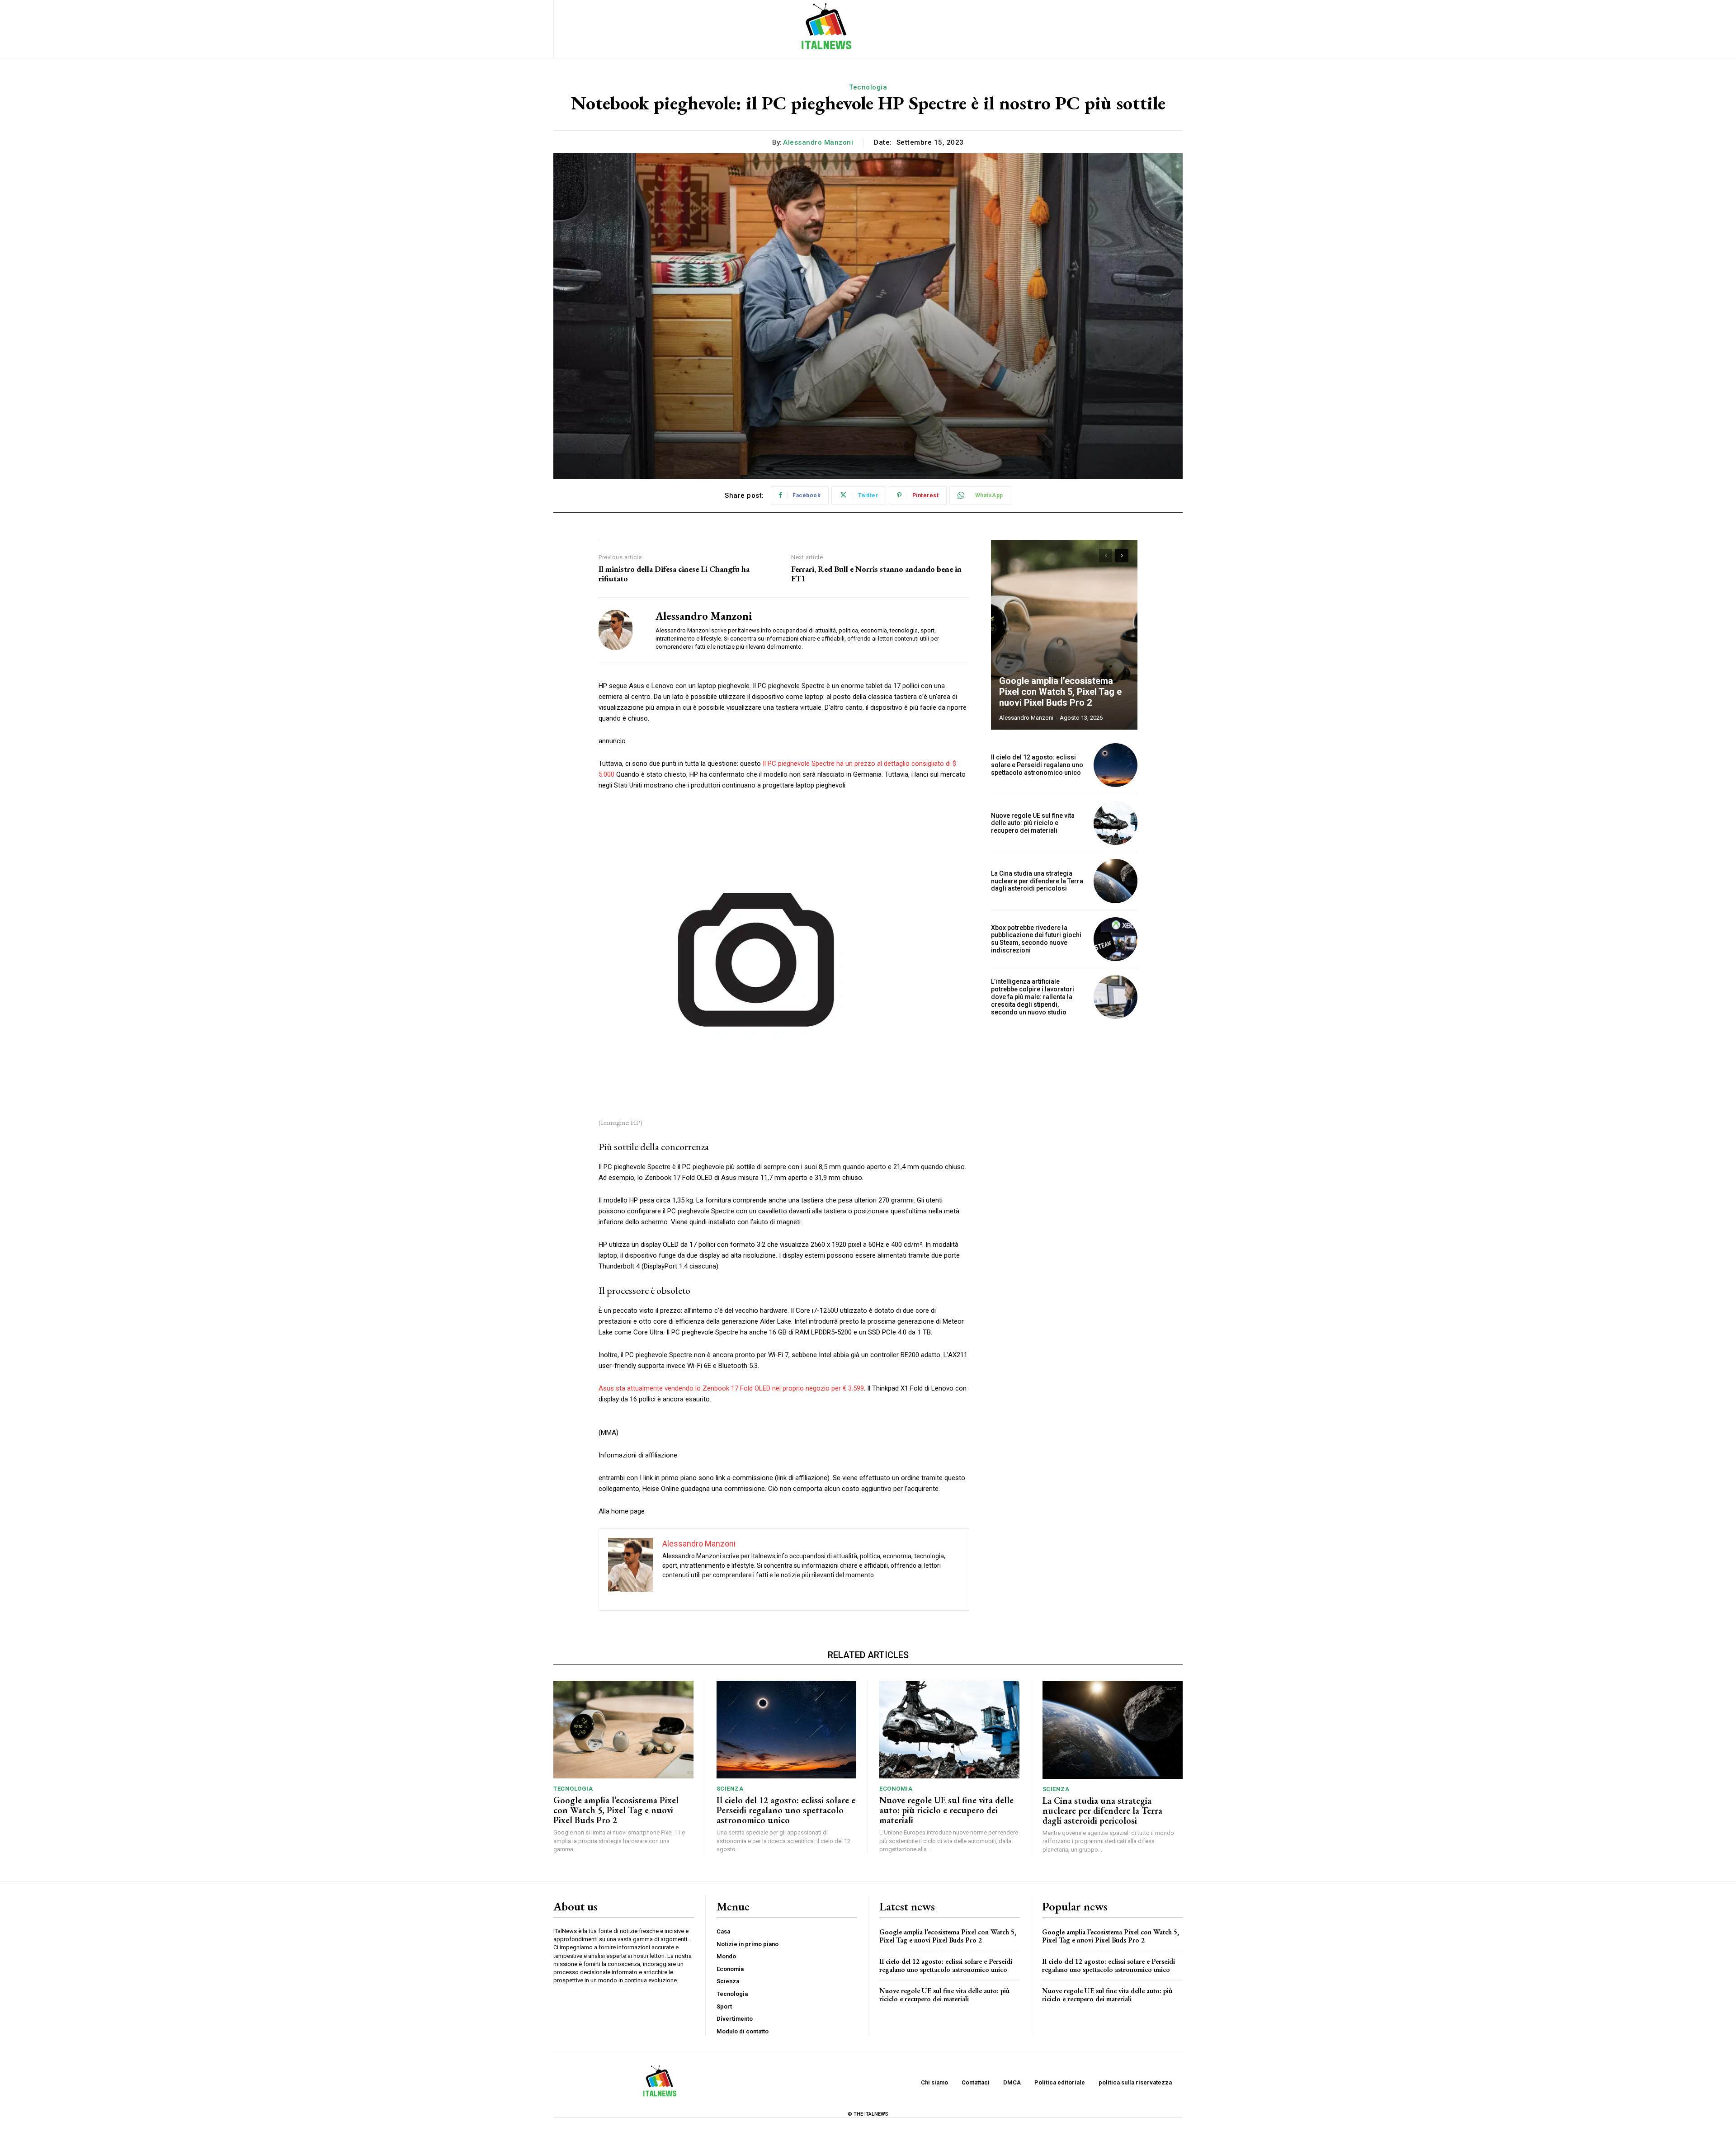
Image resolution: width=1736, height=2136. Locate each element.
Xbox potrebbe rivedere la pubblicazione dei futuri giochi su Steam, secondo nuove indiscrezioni (1036, 939)
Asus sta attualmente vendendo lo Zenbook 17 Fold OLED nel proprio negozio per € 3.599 (731, 1388)
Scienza (730, 1789)
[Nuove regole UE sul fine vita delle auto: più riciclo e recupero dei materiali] (1116, 823)
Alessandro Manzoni (818, 142)
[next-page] (1122, 556)
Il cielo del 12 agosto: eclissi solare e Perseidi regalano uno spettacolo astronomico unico (1037, 765)
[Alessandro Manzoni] (620, 630)
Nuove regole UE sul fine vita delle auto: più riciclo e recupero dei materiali (1033, 823)
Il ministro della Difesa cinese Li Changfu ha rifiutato (674, 574)
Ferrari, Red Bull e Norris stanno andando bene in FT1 (876, 574)
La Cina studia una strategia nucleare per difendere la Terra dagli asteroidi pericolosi (1037, 881)
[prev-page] (1106, 556)
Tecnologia (868, 87)
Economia (896, 1789)
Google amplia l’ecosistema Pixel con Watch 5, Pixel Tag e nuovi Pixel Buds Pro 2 (1060, 692)
